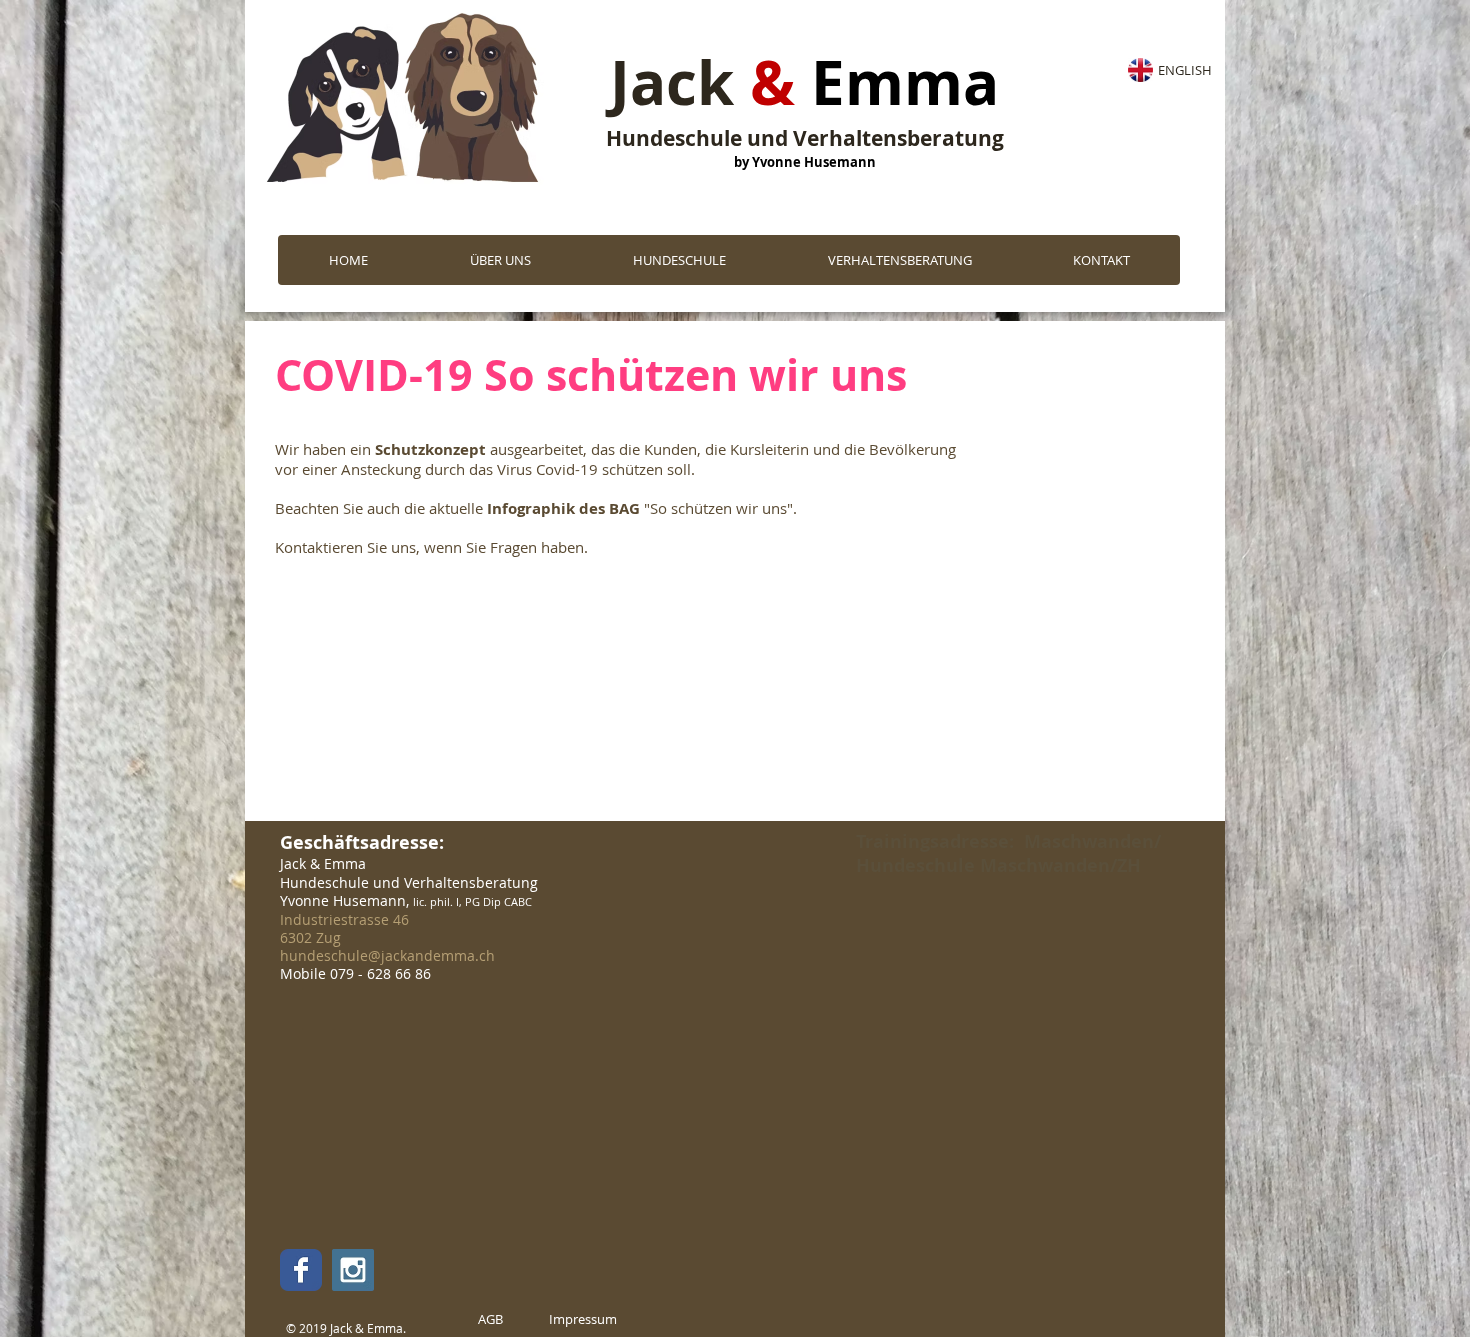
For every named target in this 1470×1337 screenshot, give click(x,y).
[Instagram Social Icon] (353, 1270)
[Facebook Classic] (301, 1270)
